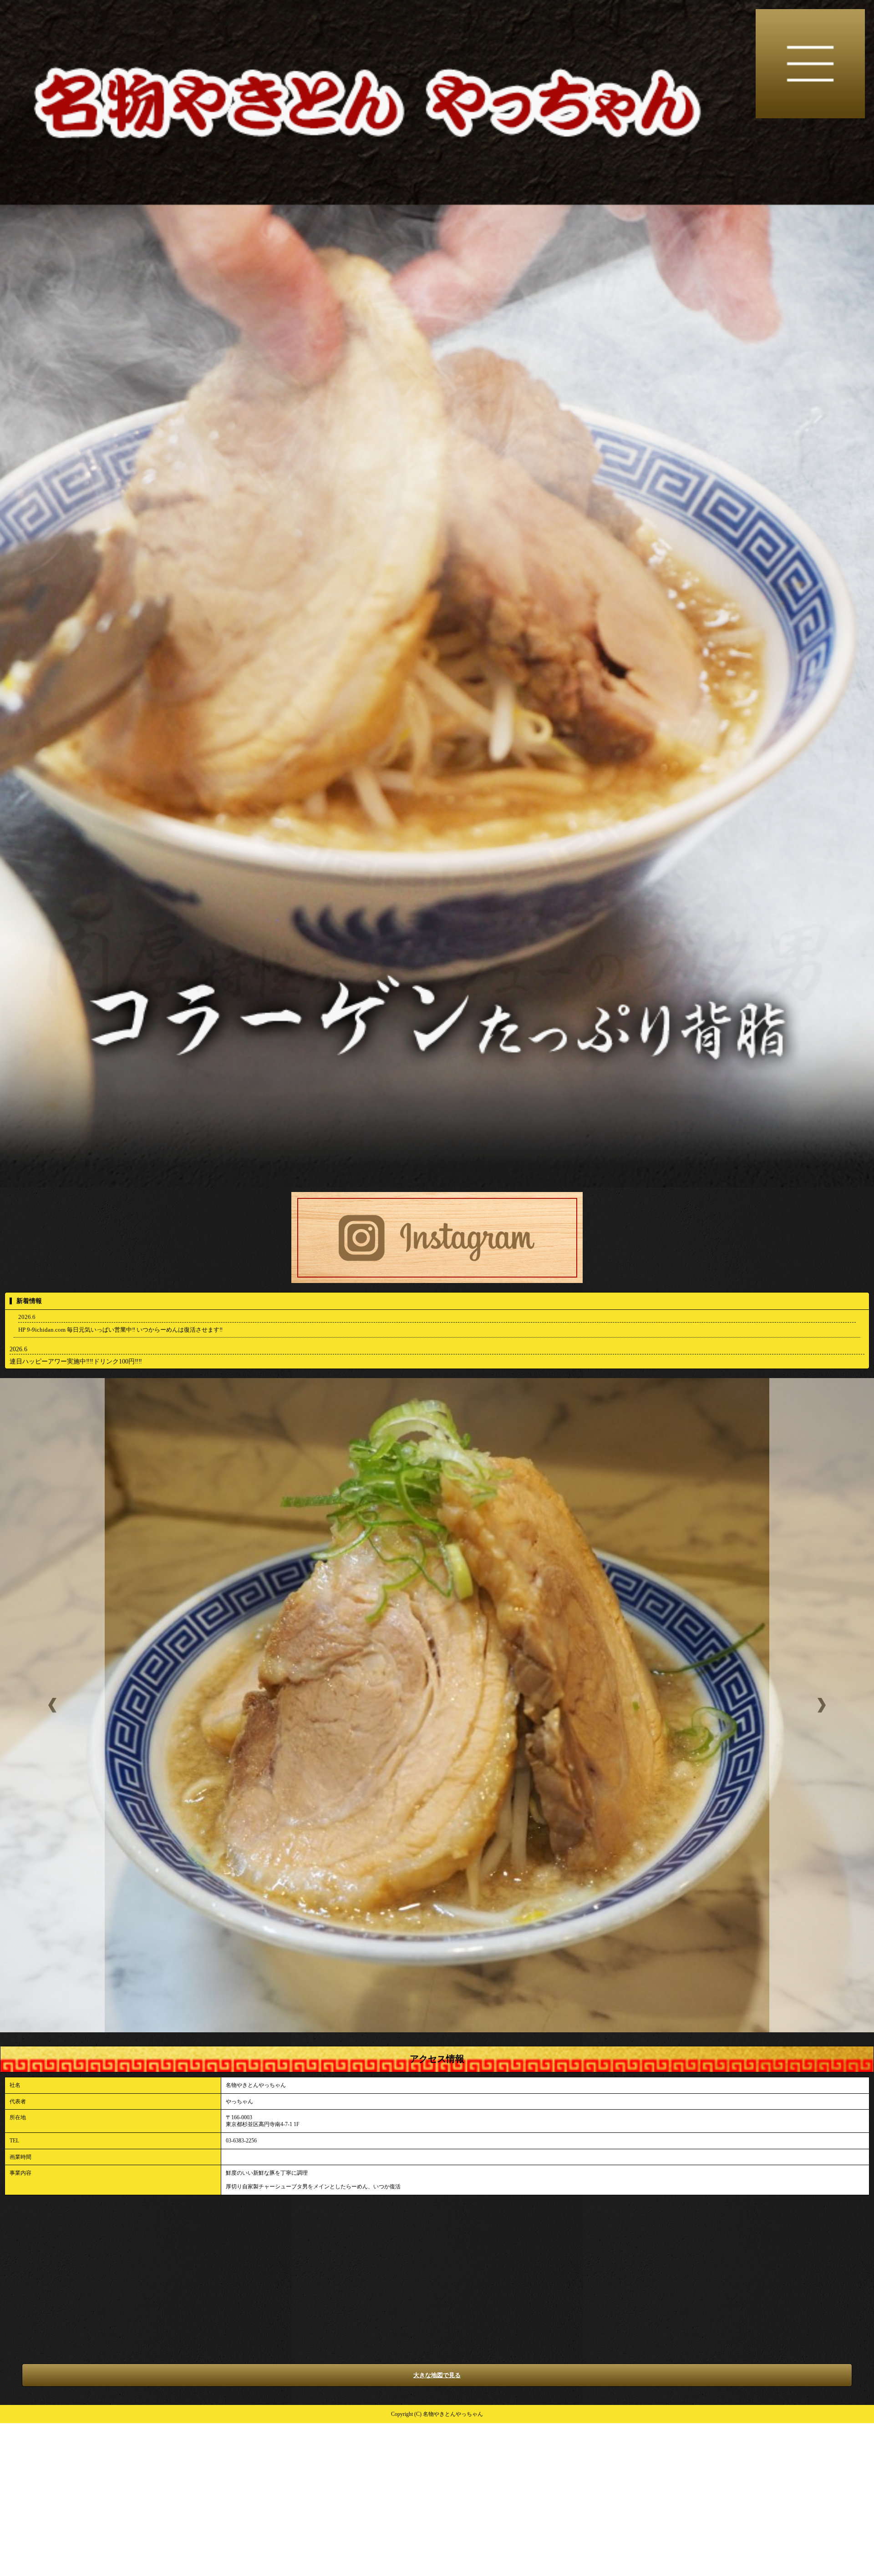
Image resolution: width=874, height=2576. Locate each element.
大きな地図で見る (437, 2375)
